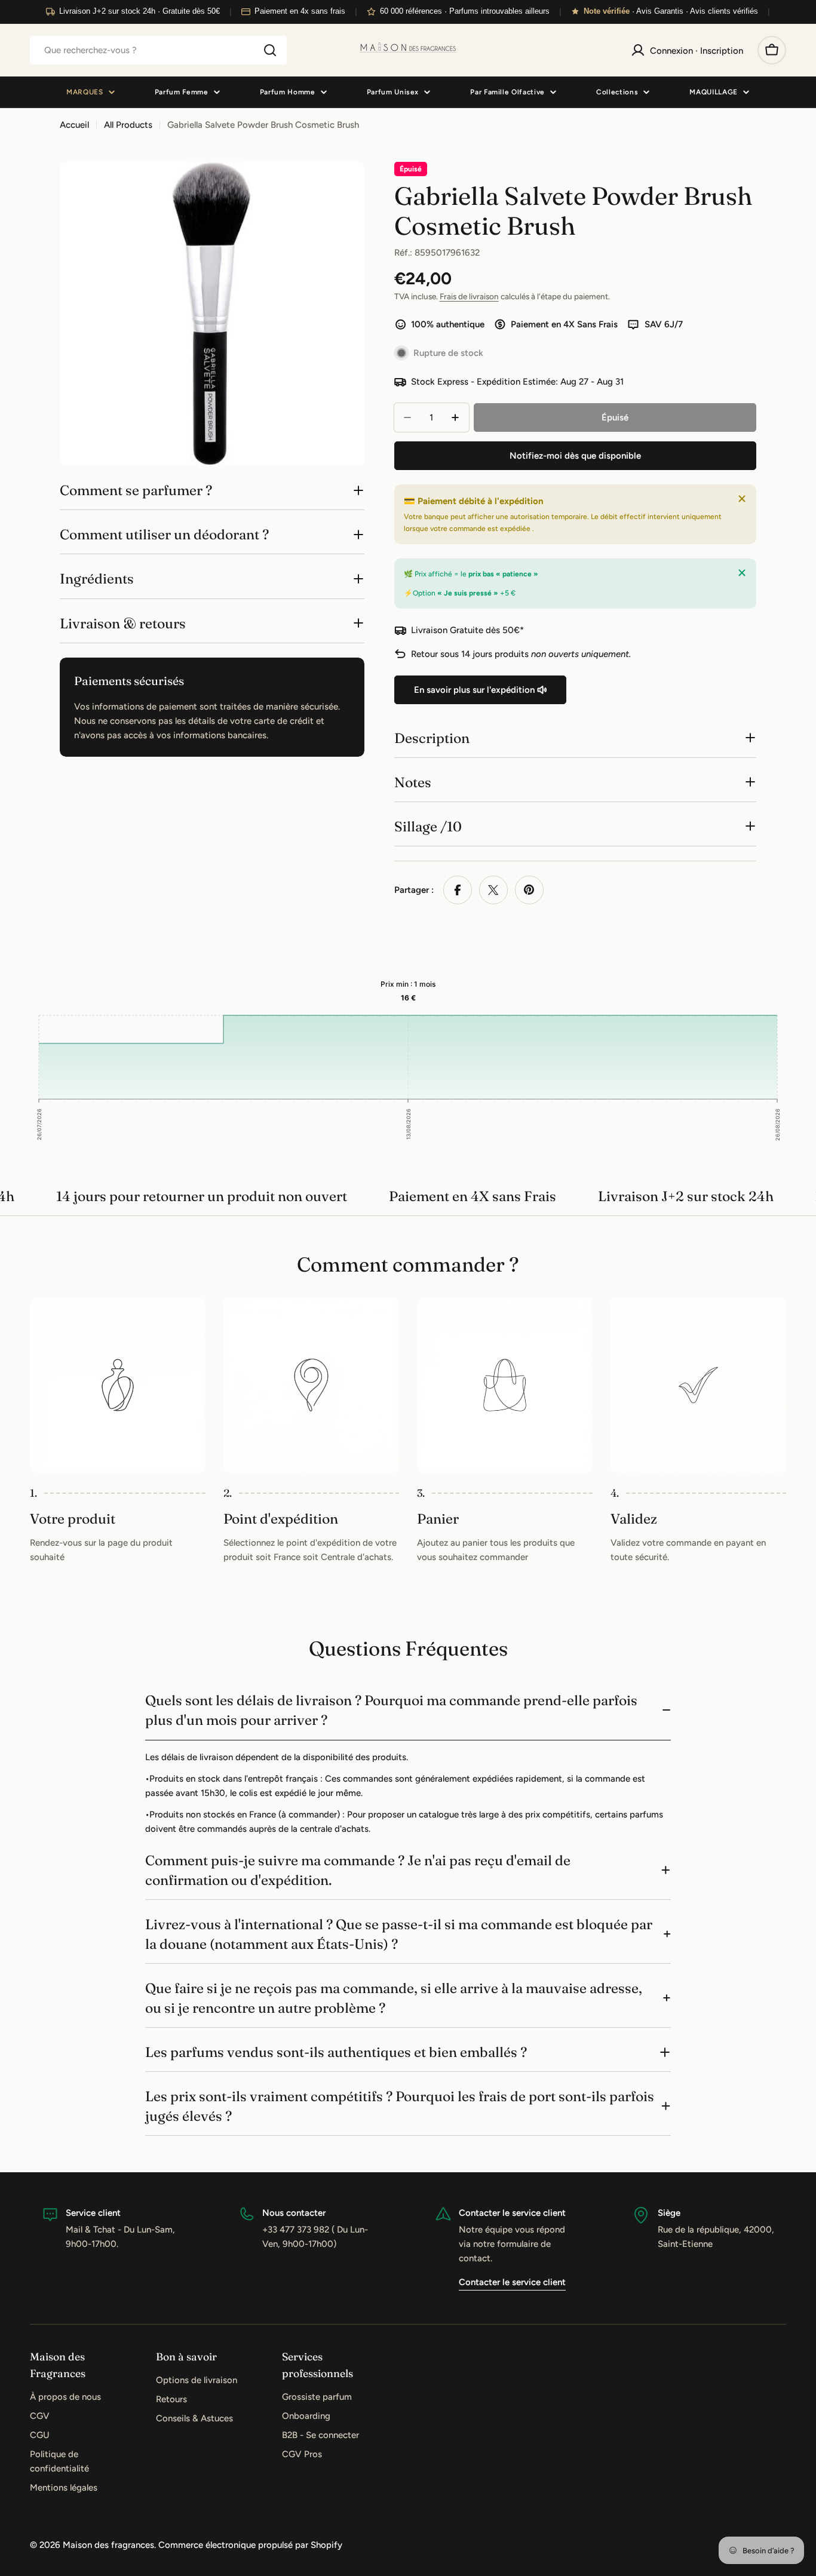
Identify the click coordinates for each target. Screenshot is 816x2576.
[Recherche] (270, 50)
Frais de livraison (469, 296)
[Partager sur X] (493, 890)
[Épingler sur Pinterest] (529, 890)
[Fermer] (742, 499)
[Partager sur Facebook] (458, 890)
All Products (128, 125)
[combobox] (158, 50)
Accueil (74, 125)
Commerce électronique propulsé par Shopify (250, 2545)
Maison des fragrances (108, 2545)
